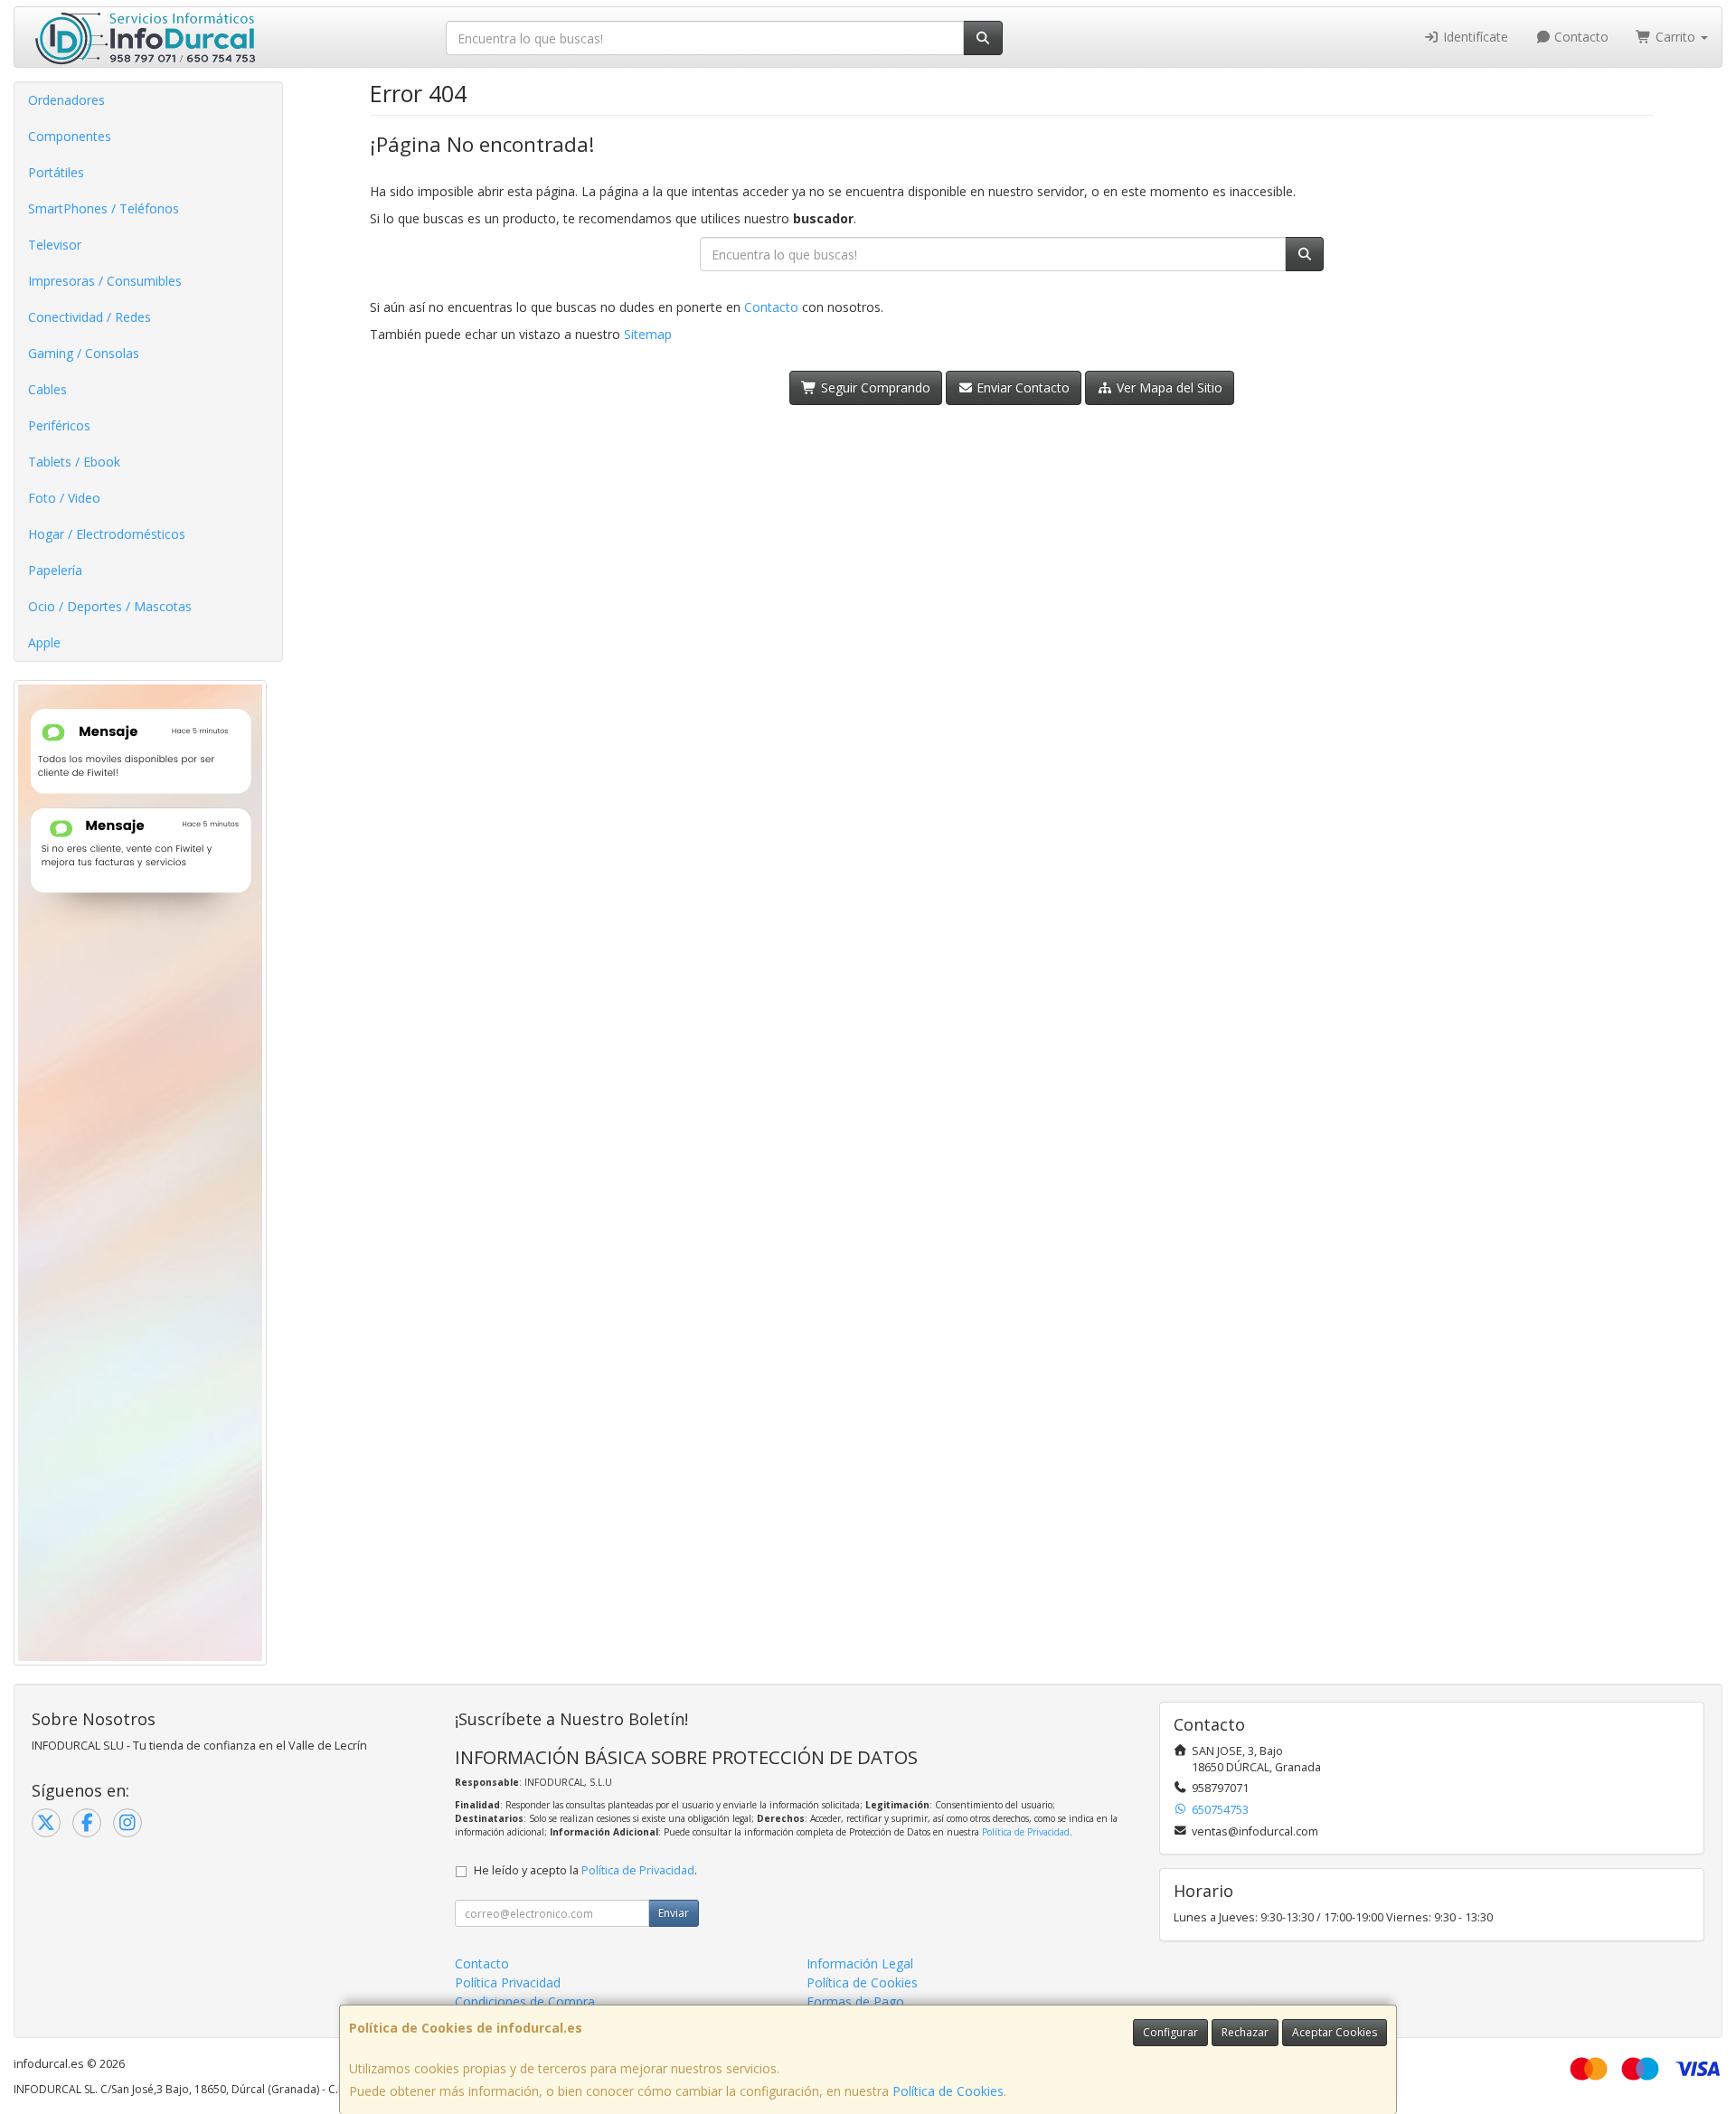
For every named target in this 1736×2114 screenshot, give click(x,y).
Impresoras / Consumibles (105, 281)
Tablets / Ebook (74, 462)
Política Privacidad (508, 1982)
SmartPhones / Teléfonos (104, 208)
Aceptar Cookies (1335, 2032)
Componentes (70, 136)
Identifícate (1474, 37)
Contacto (1580, 37)
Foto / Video (64, 498)
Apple (44, 642)
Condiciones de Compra (525, 2001)
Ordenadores (66, 100)
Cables (47, 389)
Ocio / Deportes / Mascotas (110, 606)
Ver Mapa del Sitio (1168, 387)
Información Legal (860, 1963)
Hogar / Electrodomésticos (107, 534)
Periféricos (59, 425)
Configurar (1170, 2032)
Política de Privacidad (1026, 1832)
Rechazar (1245, 2032)
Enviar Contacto (1021, 387)
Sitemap (648, 334)
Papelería (55, 570)
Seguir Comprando (874, 387)
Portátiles (56, 172)
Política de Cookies (948, 2091)
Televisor (55, 245)
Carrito (1675, 37)
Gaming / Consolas (84, 353)
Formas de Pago (855, 2001)
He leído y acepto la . (585, 1870)
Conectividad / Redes (90, 317)
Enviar (674, 1913)
